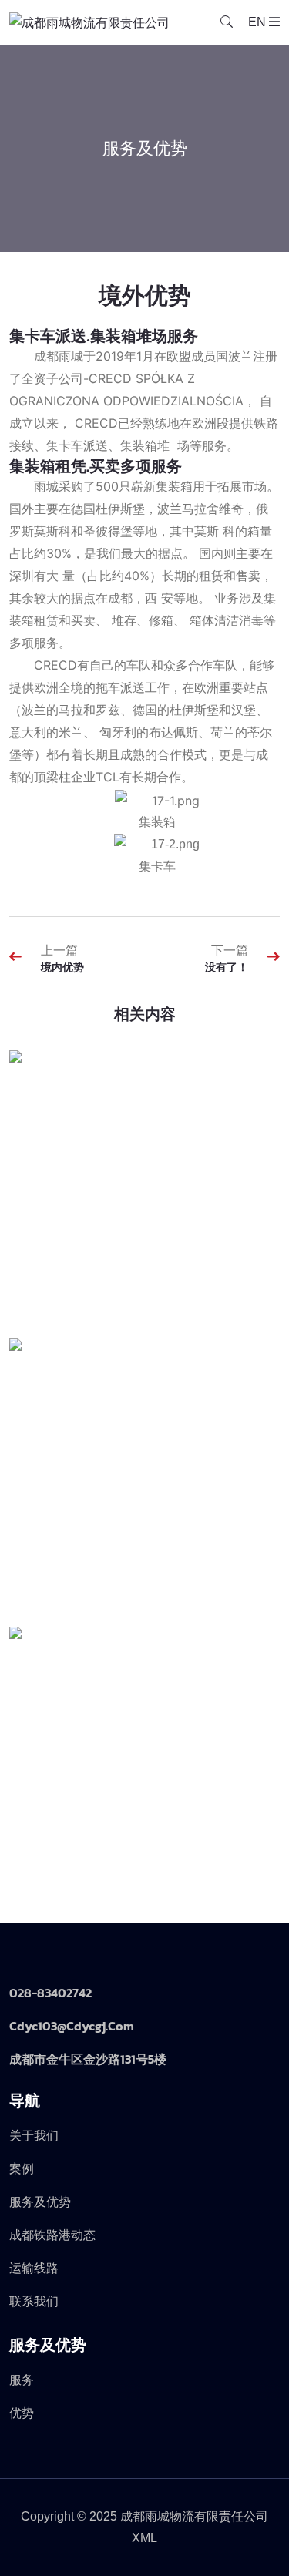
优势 (22, 2413)
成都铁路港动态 (52, 2235)
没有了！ (227, 967)
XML (144, 2538)
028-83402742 (50, 1993)
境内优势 (62, 967)
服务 (22, 2380)
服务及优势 (40, 2202)
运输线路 (34, 2268)
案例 (22, 2169)
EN (257, 22)
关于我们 (34, 2136)
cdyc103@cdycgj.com (72, 2026)
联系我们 (34, 2301)
